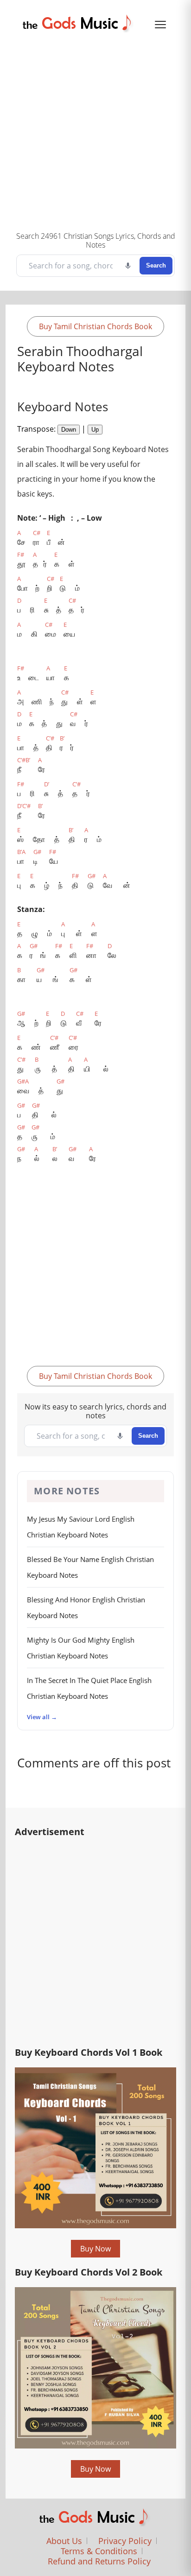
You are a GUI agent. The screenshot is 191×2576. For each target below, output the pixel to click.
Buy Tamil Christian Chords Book (95, 326)
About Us (64, 2541)
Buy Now (95, 2249)
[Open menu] (160, 25)
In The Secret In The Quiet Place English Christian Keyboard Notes (89, 1688)
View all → (42, 1717)
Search (156, 265)
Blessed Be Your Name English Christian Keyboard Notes (90, 1567)
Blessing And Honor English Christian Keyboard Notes (86, 1607)
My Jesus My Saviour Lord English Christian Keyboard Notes (81, 1527)
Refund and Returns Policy (99, 2561)
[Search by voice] (128, 266)
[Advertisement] (95, 130)
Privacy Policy (125, 2541)
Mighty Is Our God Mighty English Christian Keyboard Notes (81, 1648)
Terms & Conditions (99, 2551)
